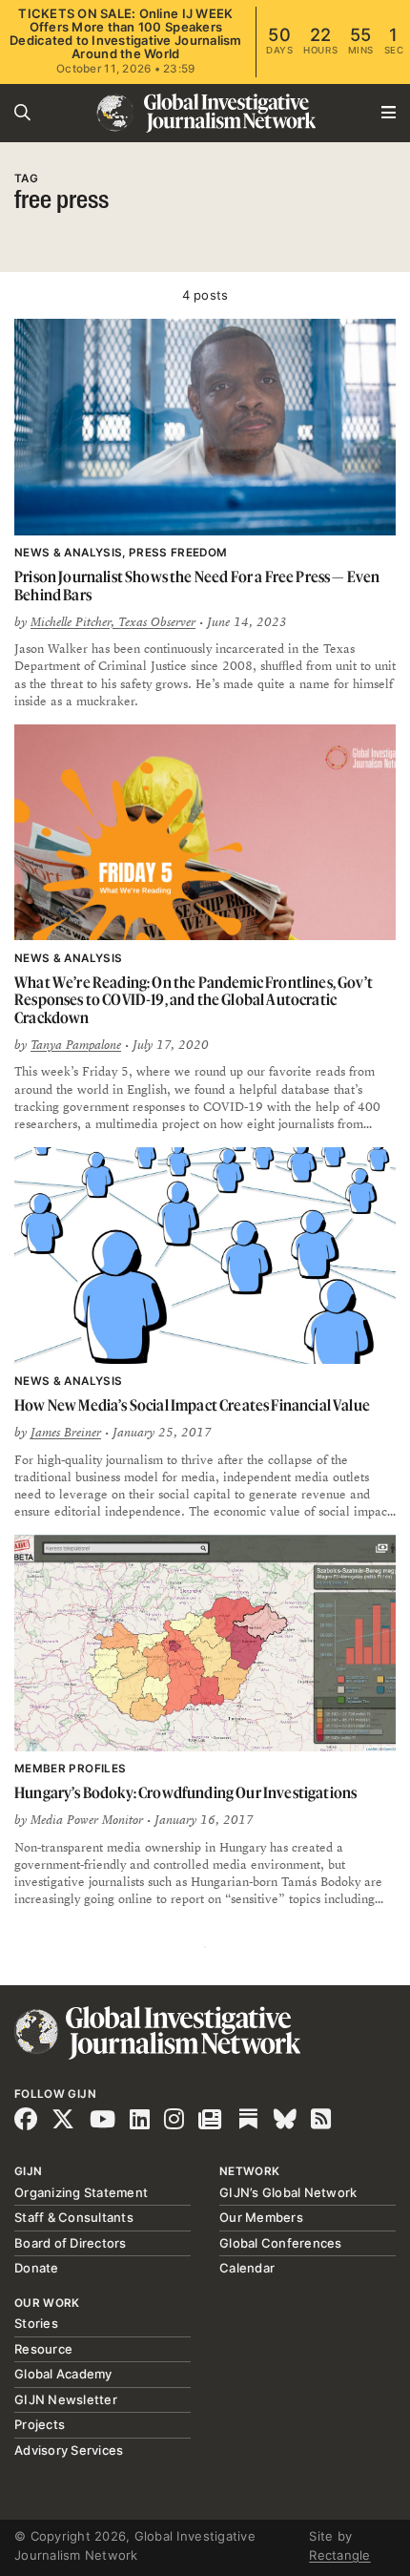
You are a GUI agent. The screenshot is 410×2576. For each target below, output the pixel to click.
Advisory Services (69, 2450)
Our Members (261, 2217)
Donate (37, 2268)
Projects (40, 2424)
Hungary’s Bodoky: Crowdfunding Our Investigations (185, 1792)
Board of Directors (71, 2243)
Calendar (247, 2268)
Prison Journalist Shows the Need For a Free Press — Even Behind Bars (197, 586)
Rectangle (339, 2555)
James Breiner (66, 1433)
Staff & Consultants (74, 2217)
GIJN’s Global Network (288, 2192)
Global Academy (63, 2374)
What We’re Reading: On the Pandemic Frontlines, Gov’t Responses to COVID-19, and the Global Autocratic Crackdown (194, 1000)
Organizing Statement (81, 2192)
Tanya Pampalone (76, 1045)
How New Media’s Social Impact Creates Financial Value (192, 1405)
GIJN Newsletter (66, 2399)
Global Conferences (281, 2243)
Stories (36, 2323)
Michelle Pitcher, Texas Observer (113, 622)
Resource (43, 2349)
